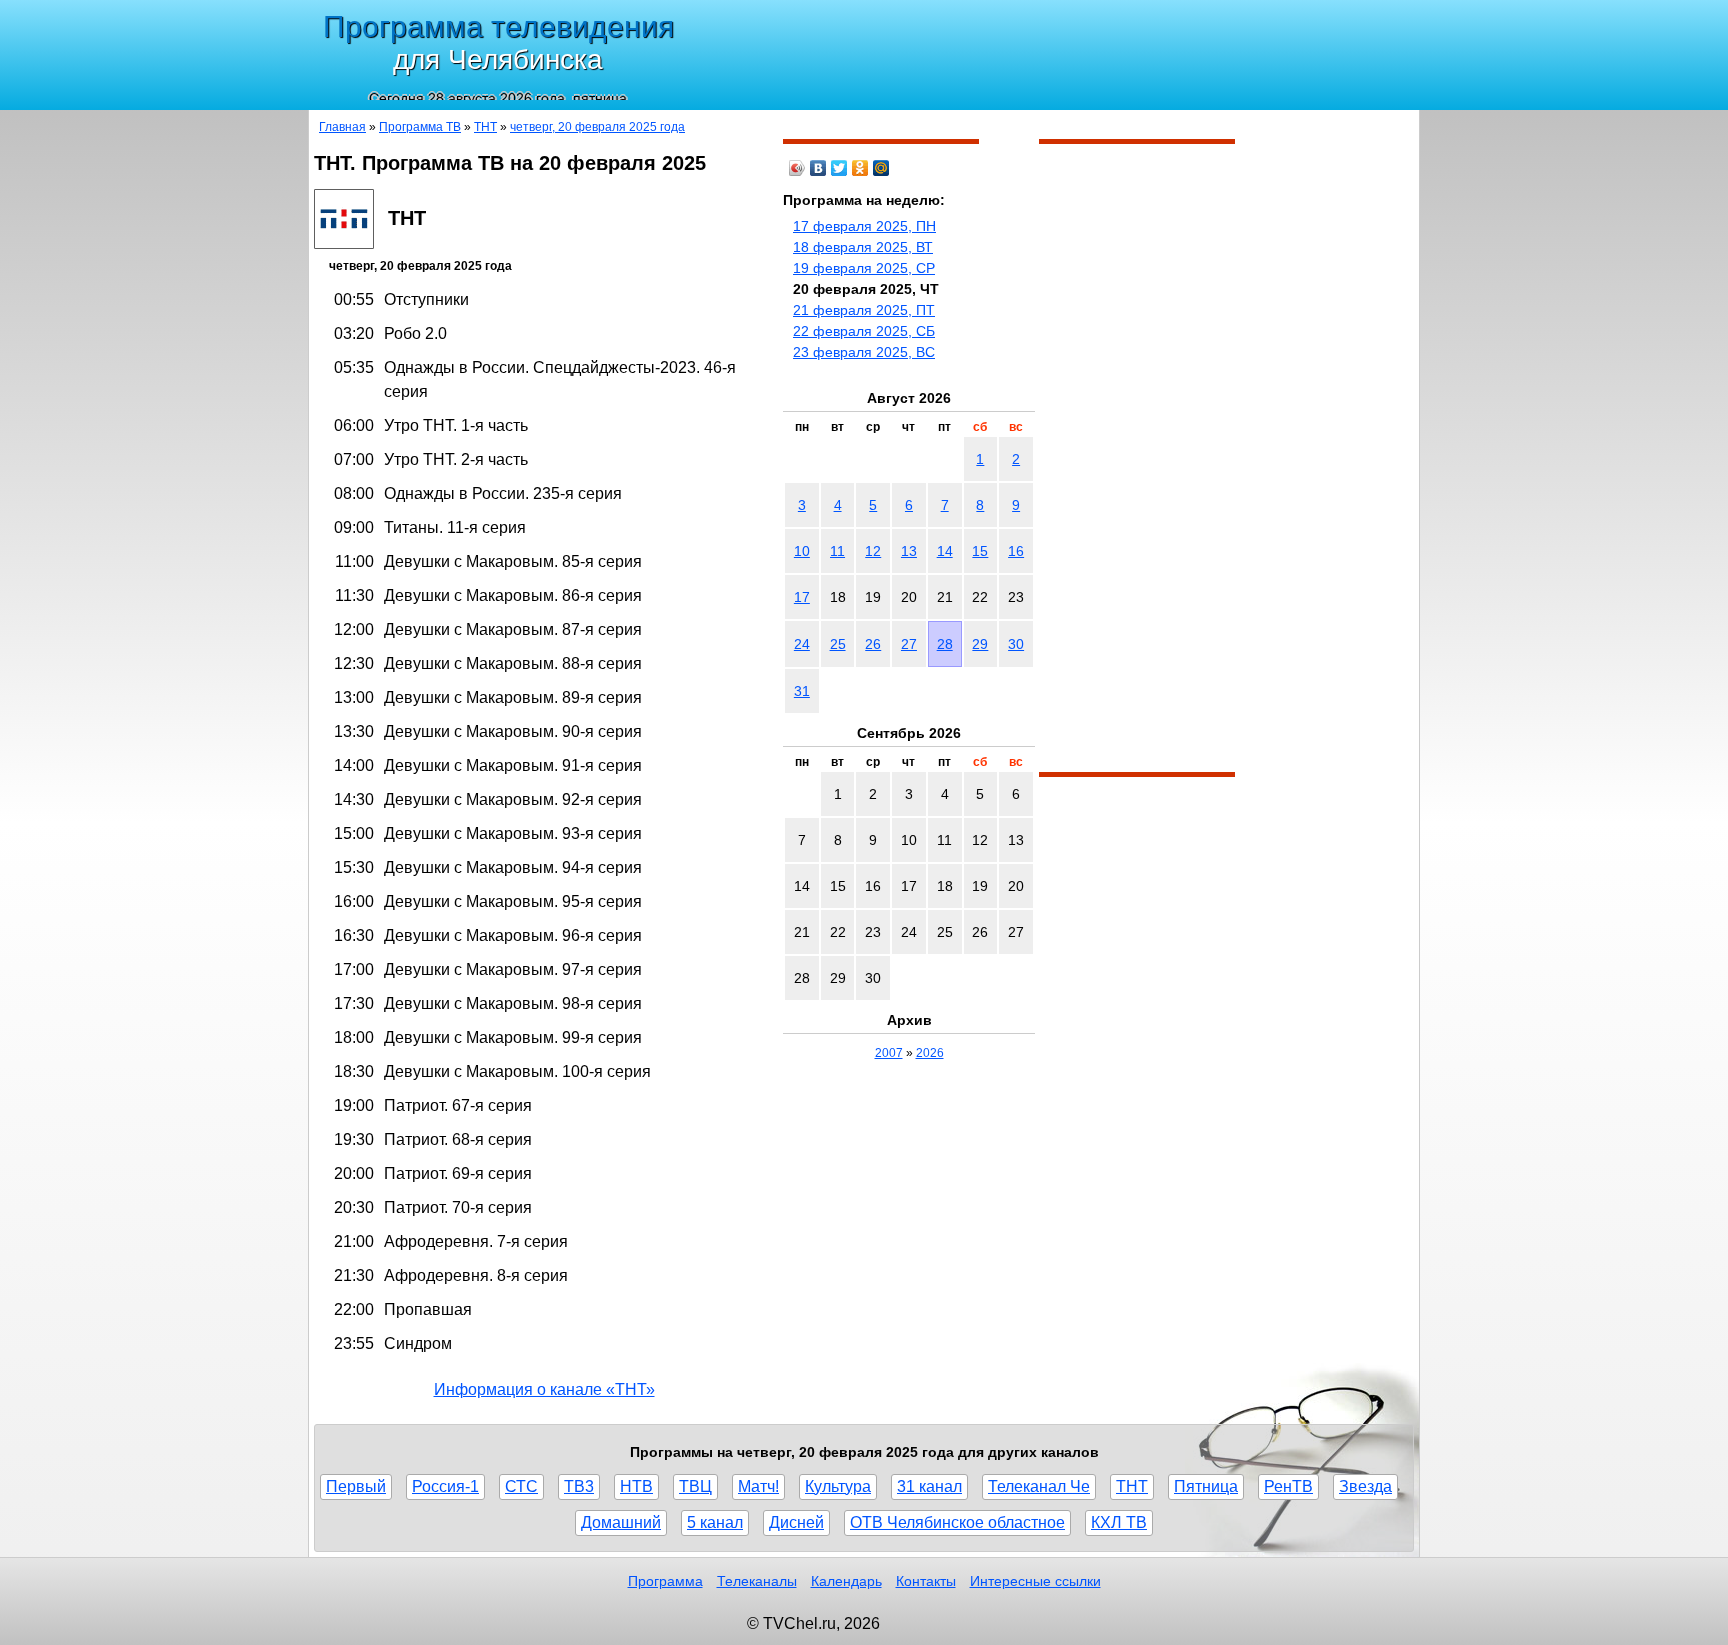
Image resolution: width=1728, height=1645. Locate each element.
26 (873, 644)
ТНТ (485, 127)
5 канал (715, 1522)
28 (945, 644)
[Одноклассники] (860, 168)
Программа (665, 1581)
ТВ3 (579, 1486)
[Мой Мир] (881, 168)
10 (802, 551)
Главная (342, 127)
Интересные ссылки (1035, 1581)
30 (1016, 644)
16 (1016, 551)
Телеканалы (757, 1581)
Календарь (846, 1581)
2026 (930, 1053)
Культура (838, 1486)
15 (980, 551)
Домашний (621, 1522)
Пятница (1206, 1486)
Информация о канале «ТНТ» (544, 1389)
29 (980, 644)
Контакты (926, 1581)
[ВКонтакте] (818, 168)
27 (909, 644)
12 (873, 551)
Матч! (758, 1486)
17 (802, 597)
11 (837, 551)
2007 (889, 1053)
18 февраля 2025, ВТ (863, 247)
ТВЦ (695, 1486)
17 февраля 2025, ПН (864, 226)
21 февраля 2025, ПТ (864, 310)
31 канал (929, 1486)
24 (802, 644)
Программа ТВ (420, 127)
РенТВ (1288, 1486)
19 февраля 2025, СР (864, 268)
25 (838, 644)
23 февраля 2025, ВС (864, 352)
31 (802, 691)
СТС (521, 1486)
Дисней (796, 1522)
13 (909, 551)
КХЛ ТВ (1119, 1522)
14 (945, 551)
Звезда (1365, 1486)
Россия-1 (445, 1486)
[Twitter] (839, 168)
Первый (356, 1486)
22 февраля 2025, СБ (864, 331)
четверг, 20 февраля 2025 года (597, 127)
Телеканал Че (1039, 1486)
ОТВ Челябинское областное (957, 1522)
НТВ (636, 1486)
